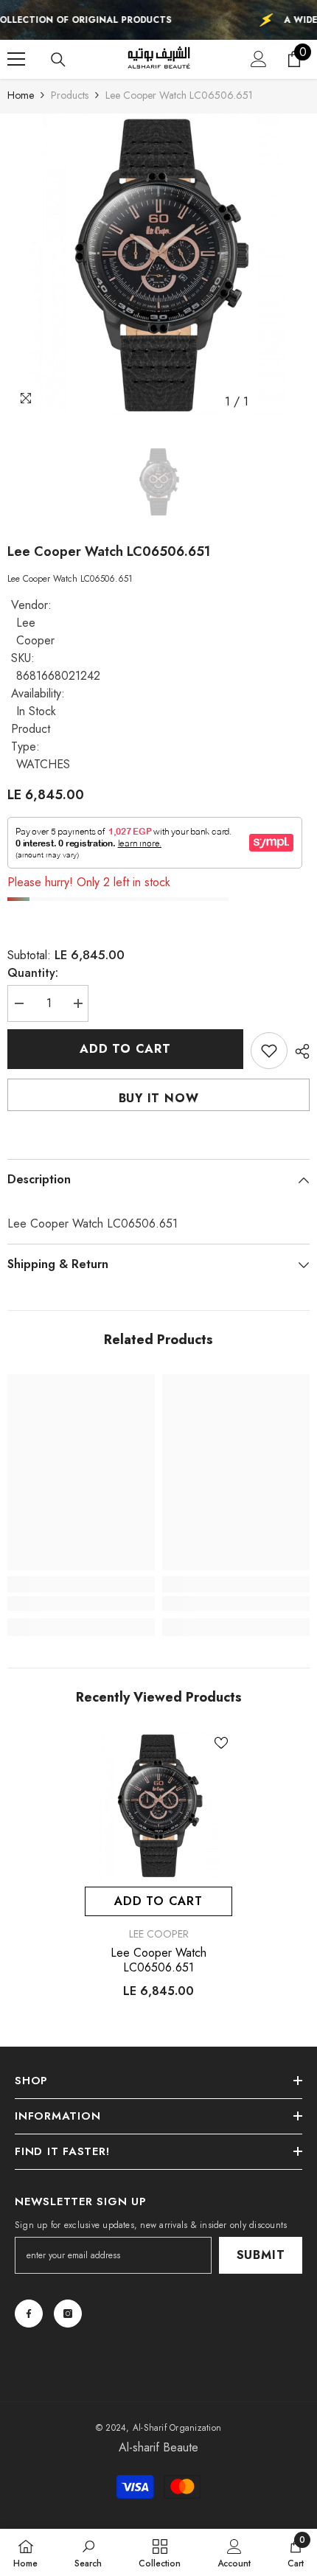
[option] (158, 265)
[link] (81, 1604)
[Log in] (259, 59)
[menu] (16, 59)
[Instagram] (68, 2314)
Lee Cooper (35, 631)
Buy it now (159, 1098)
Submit (261, 2255)
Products (70, 95)
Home (21, 95)
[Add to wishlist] (269, 1051)
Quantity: (33, 973)
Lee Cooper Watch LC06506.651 (158, 1960)
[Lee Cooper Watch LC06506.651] (158, 1806)
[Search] (58, 60)
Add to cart (125, 1049)
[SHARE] (299, 1051)
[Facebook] (29, 2314)
